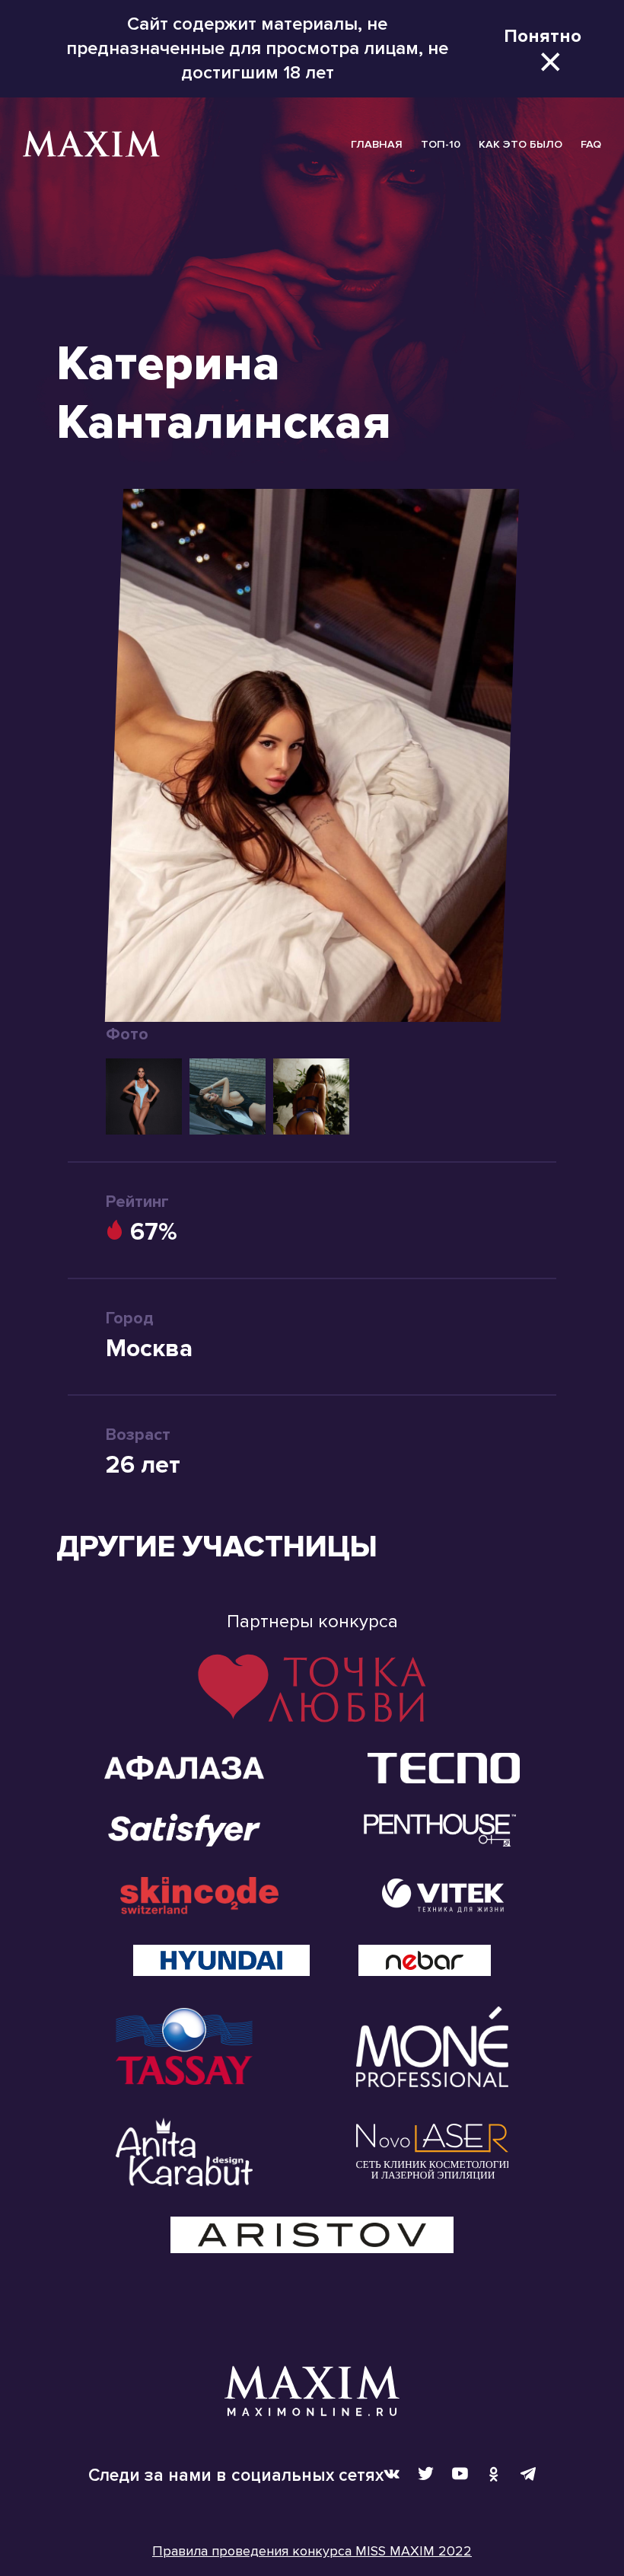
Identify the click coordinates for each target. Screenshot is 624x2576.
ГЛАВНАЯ (377, 144)
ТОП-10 (441, 144)
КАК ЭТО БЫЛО (521, 144)
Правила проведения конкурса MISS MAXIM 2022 (312, 2551)
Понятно (543, 36)
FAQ (591, 144)
